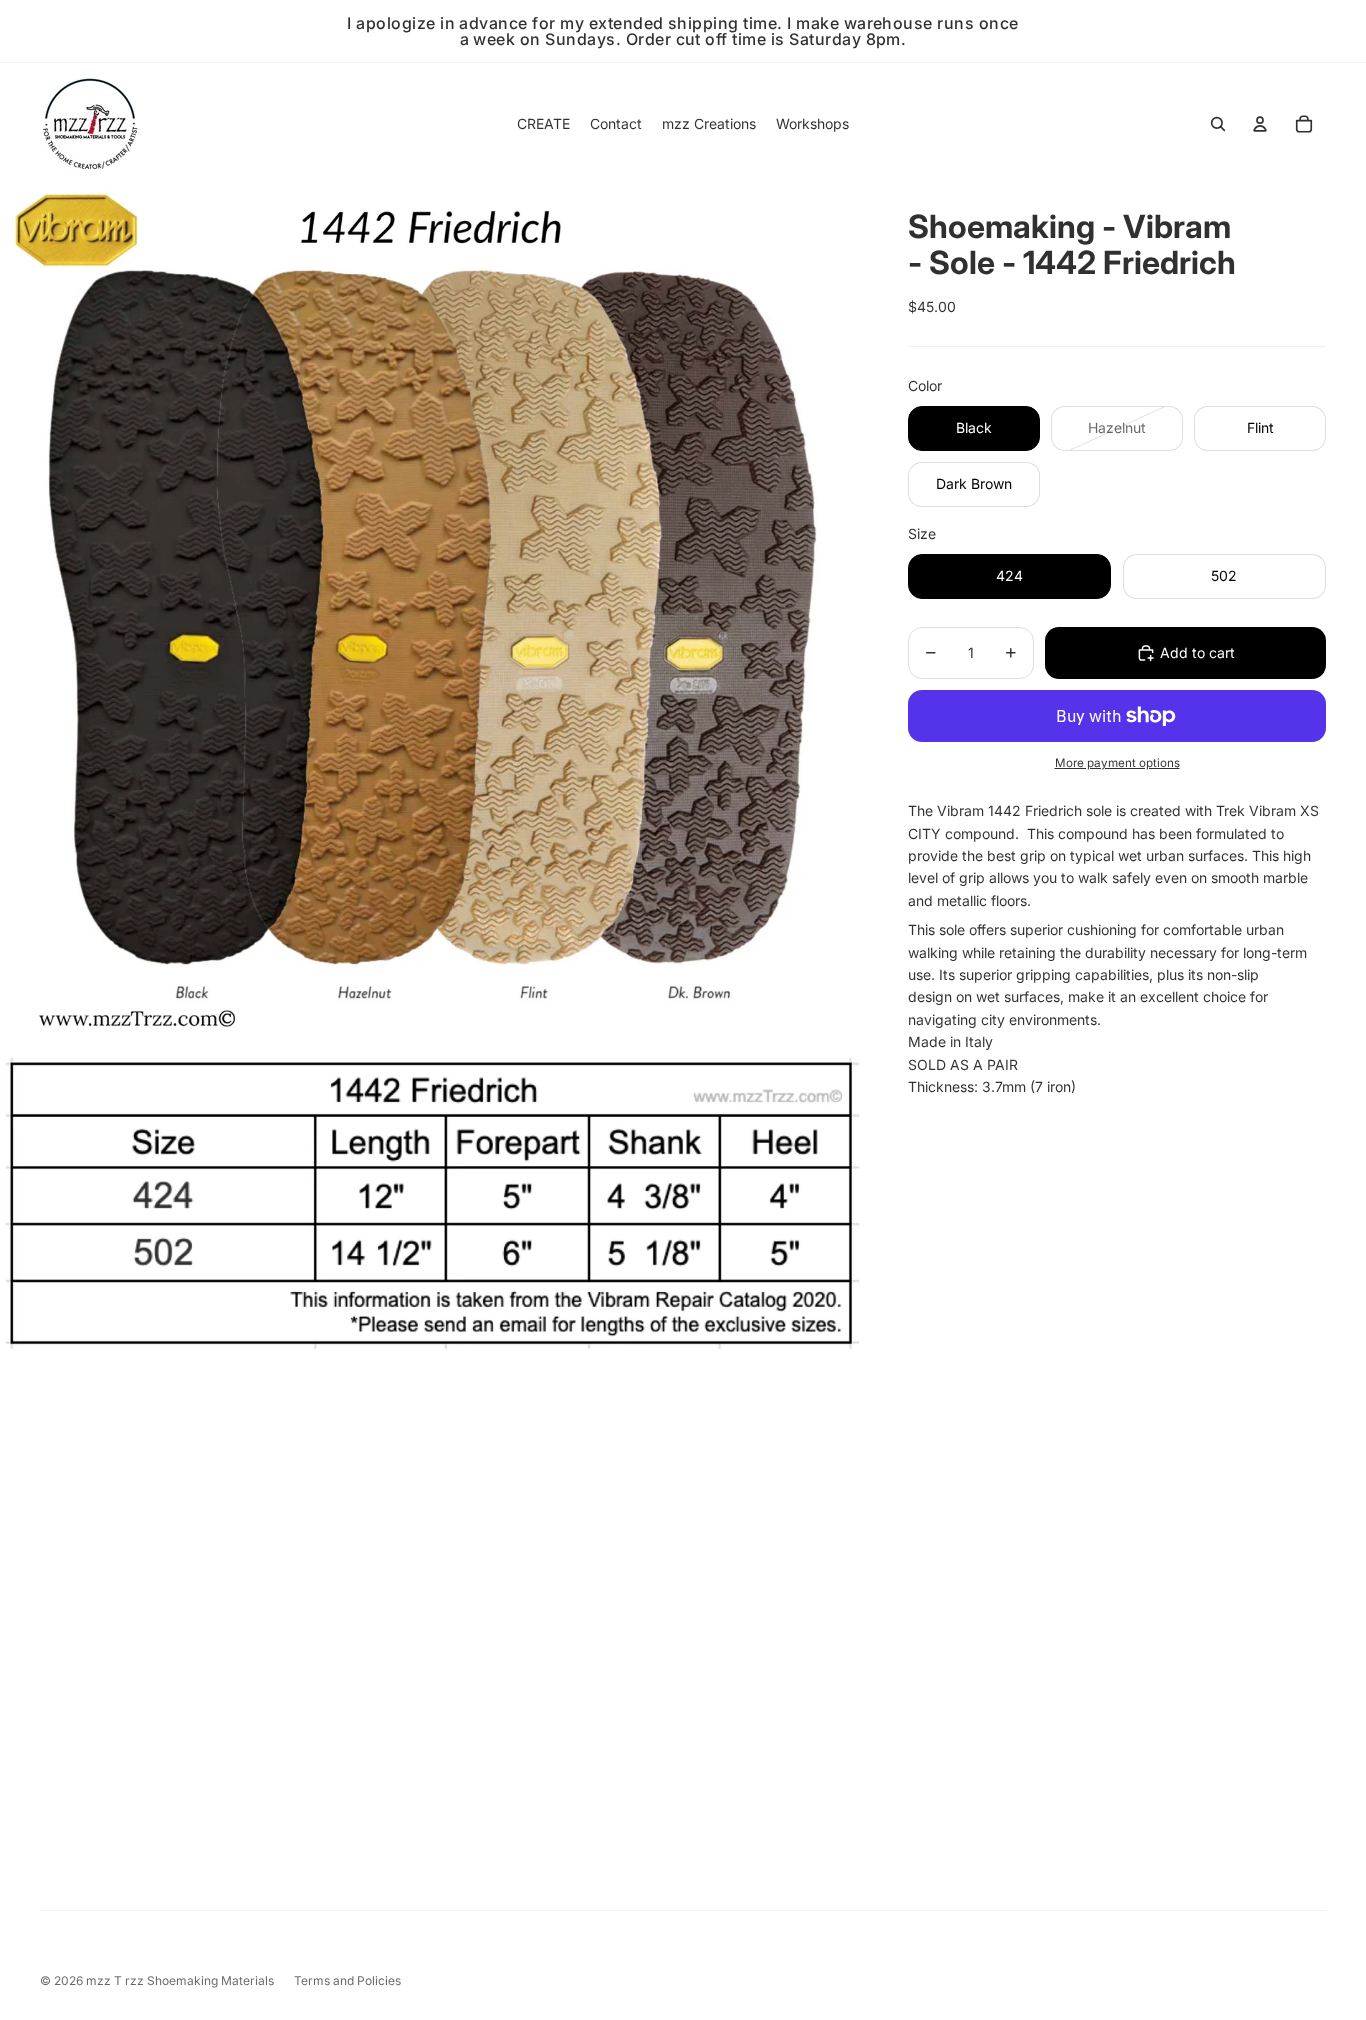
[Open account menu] (1260, 124)
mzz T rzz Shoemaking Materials (180, 1980)
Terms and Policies (347, 1980)
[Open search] (1218, 124)
